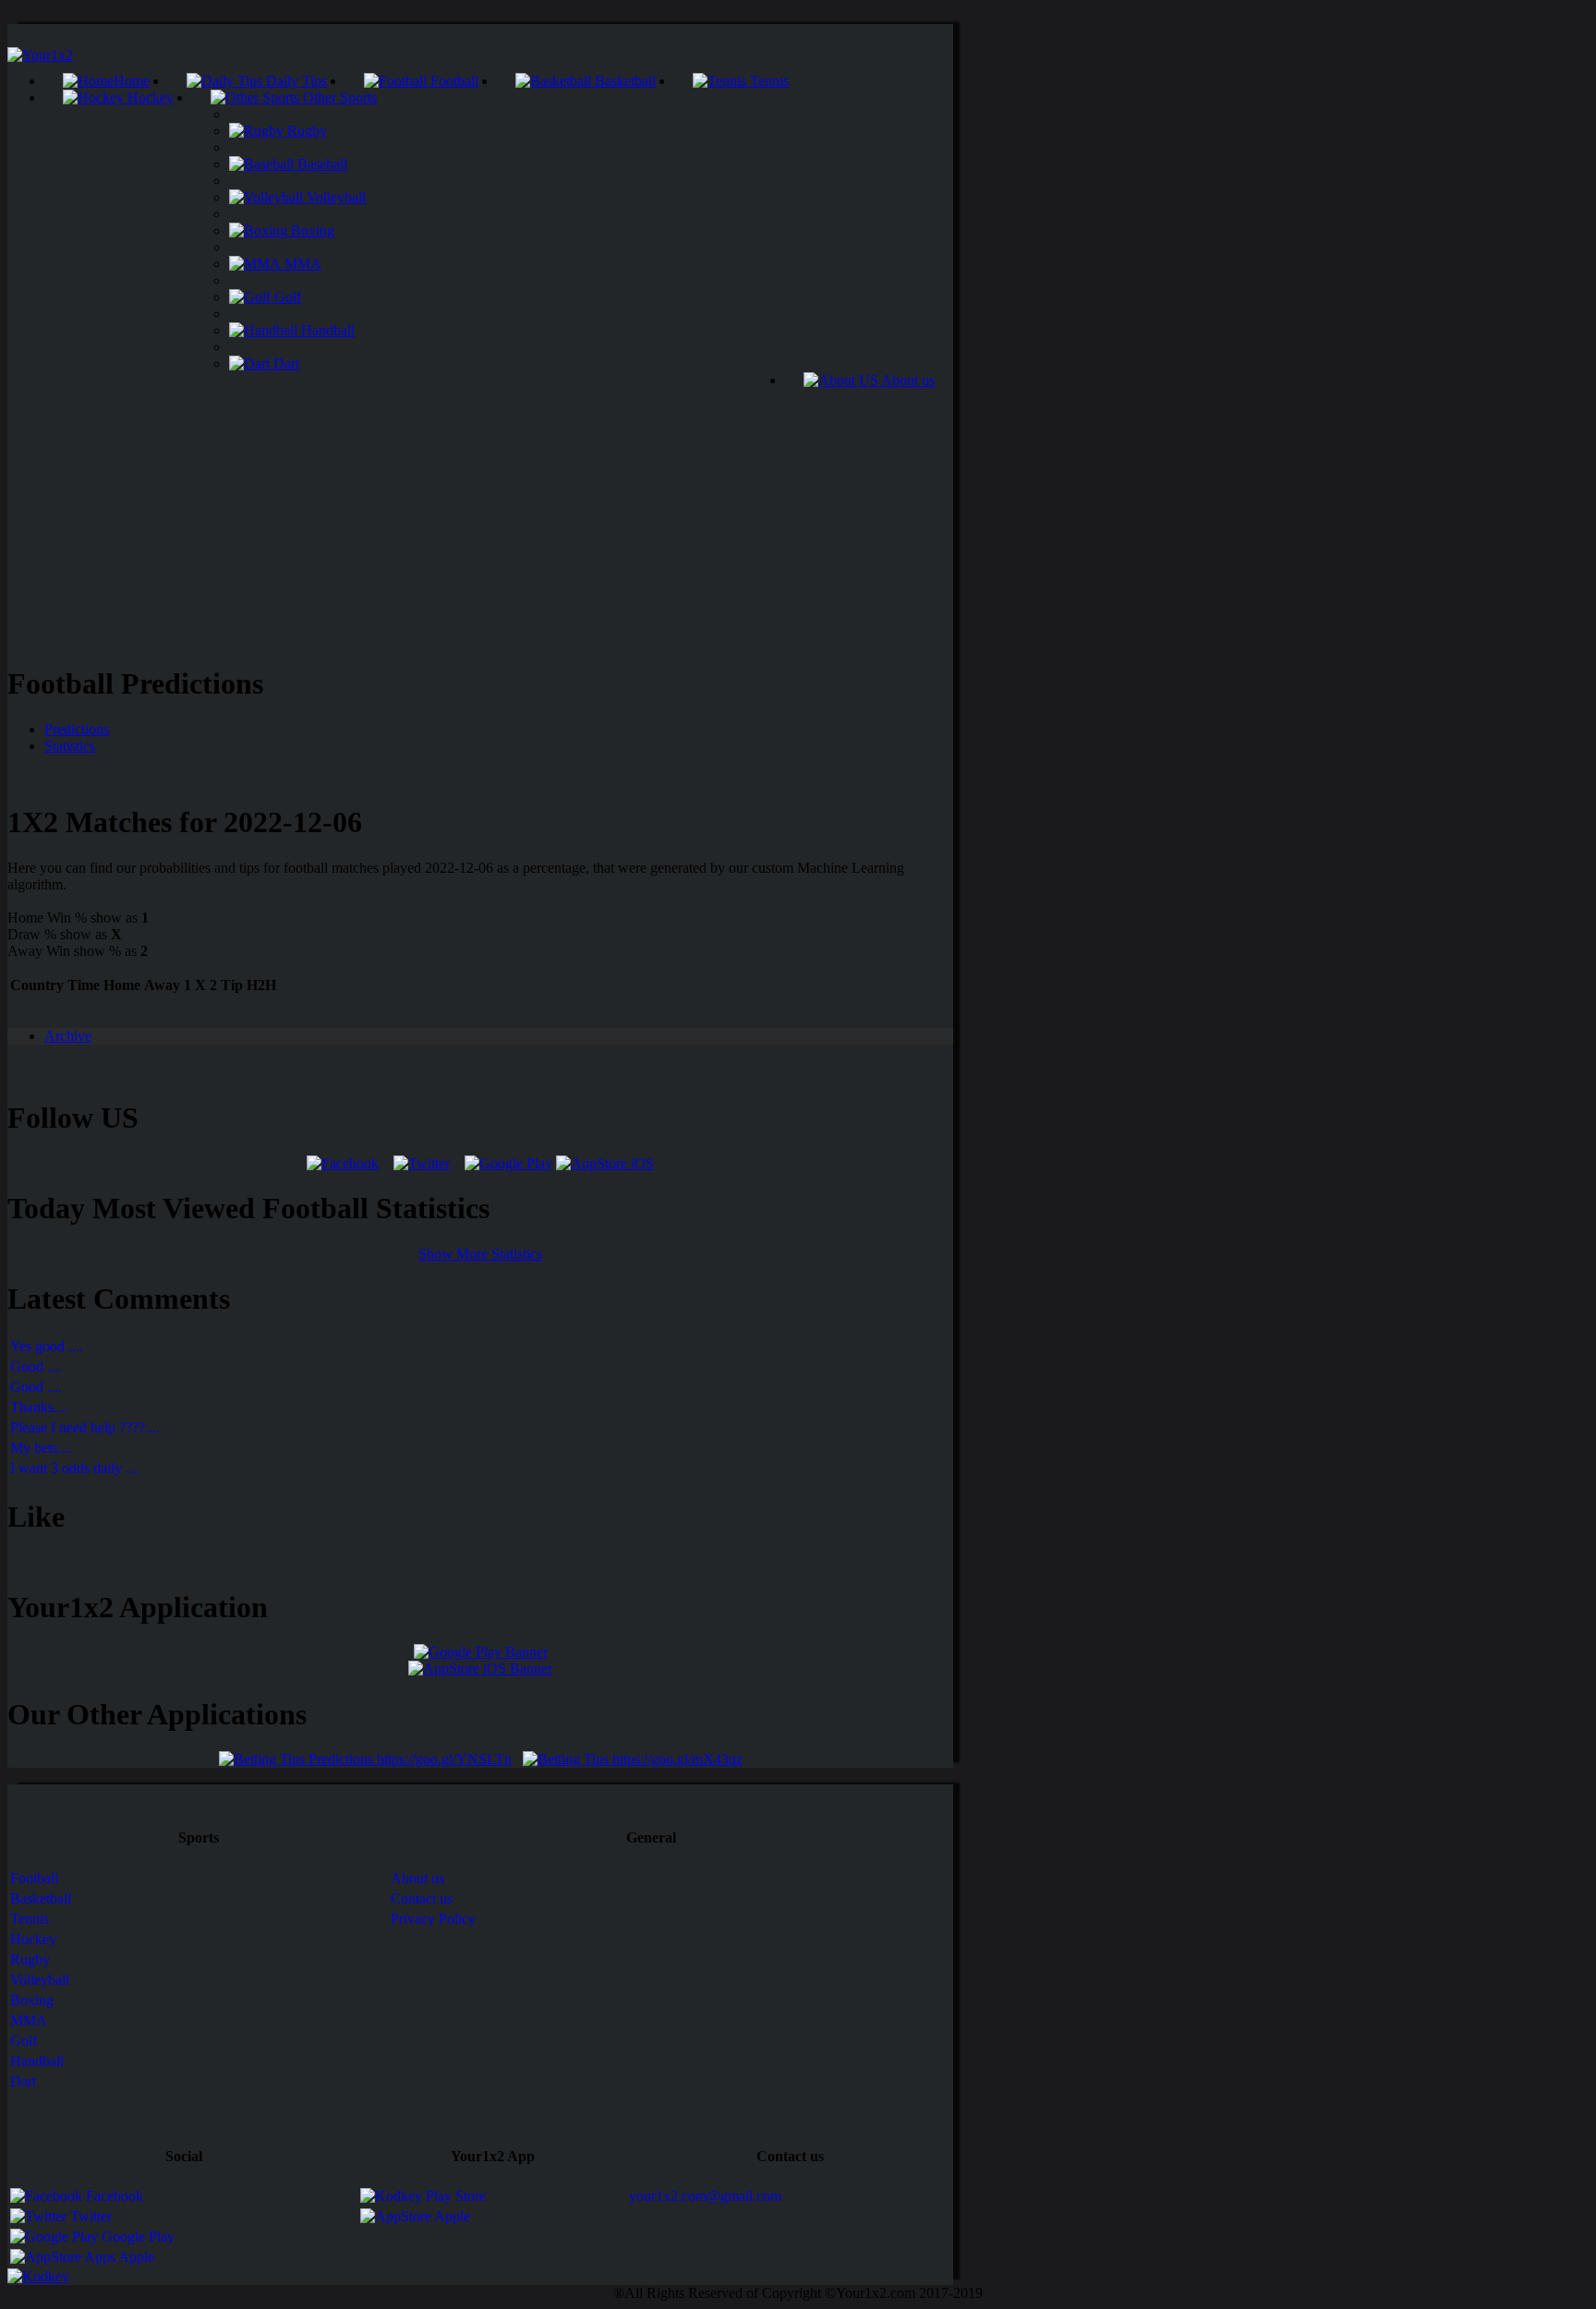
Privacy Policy (433, 1919)
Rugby (305, 131)
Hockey (149, 97)
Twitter (89, 2216)
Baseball (320, 164)
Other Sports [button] (338, 97)
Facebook (113, 2196)
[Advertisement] (480, 518)
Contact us (422, 1898)
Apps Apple (118, 2257)
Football (453, 81)
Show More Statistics (480, 1254)
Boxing (311, 230)
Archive (68, 1036)
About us (907, 380)
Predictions (77, 729)
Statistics (70, 746)
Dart (284, 363)
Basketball (623, 81)
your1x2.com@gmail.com (705, 2196)
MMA (301, 264)
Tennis (768, 81)
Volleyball (334, 197)
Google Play (136, 2236)
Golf (286, 297)
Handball (326, 330)
